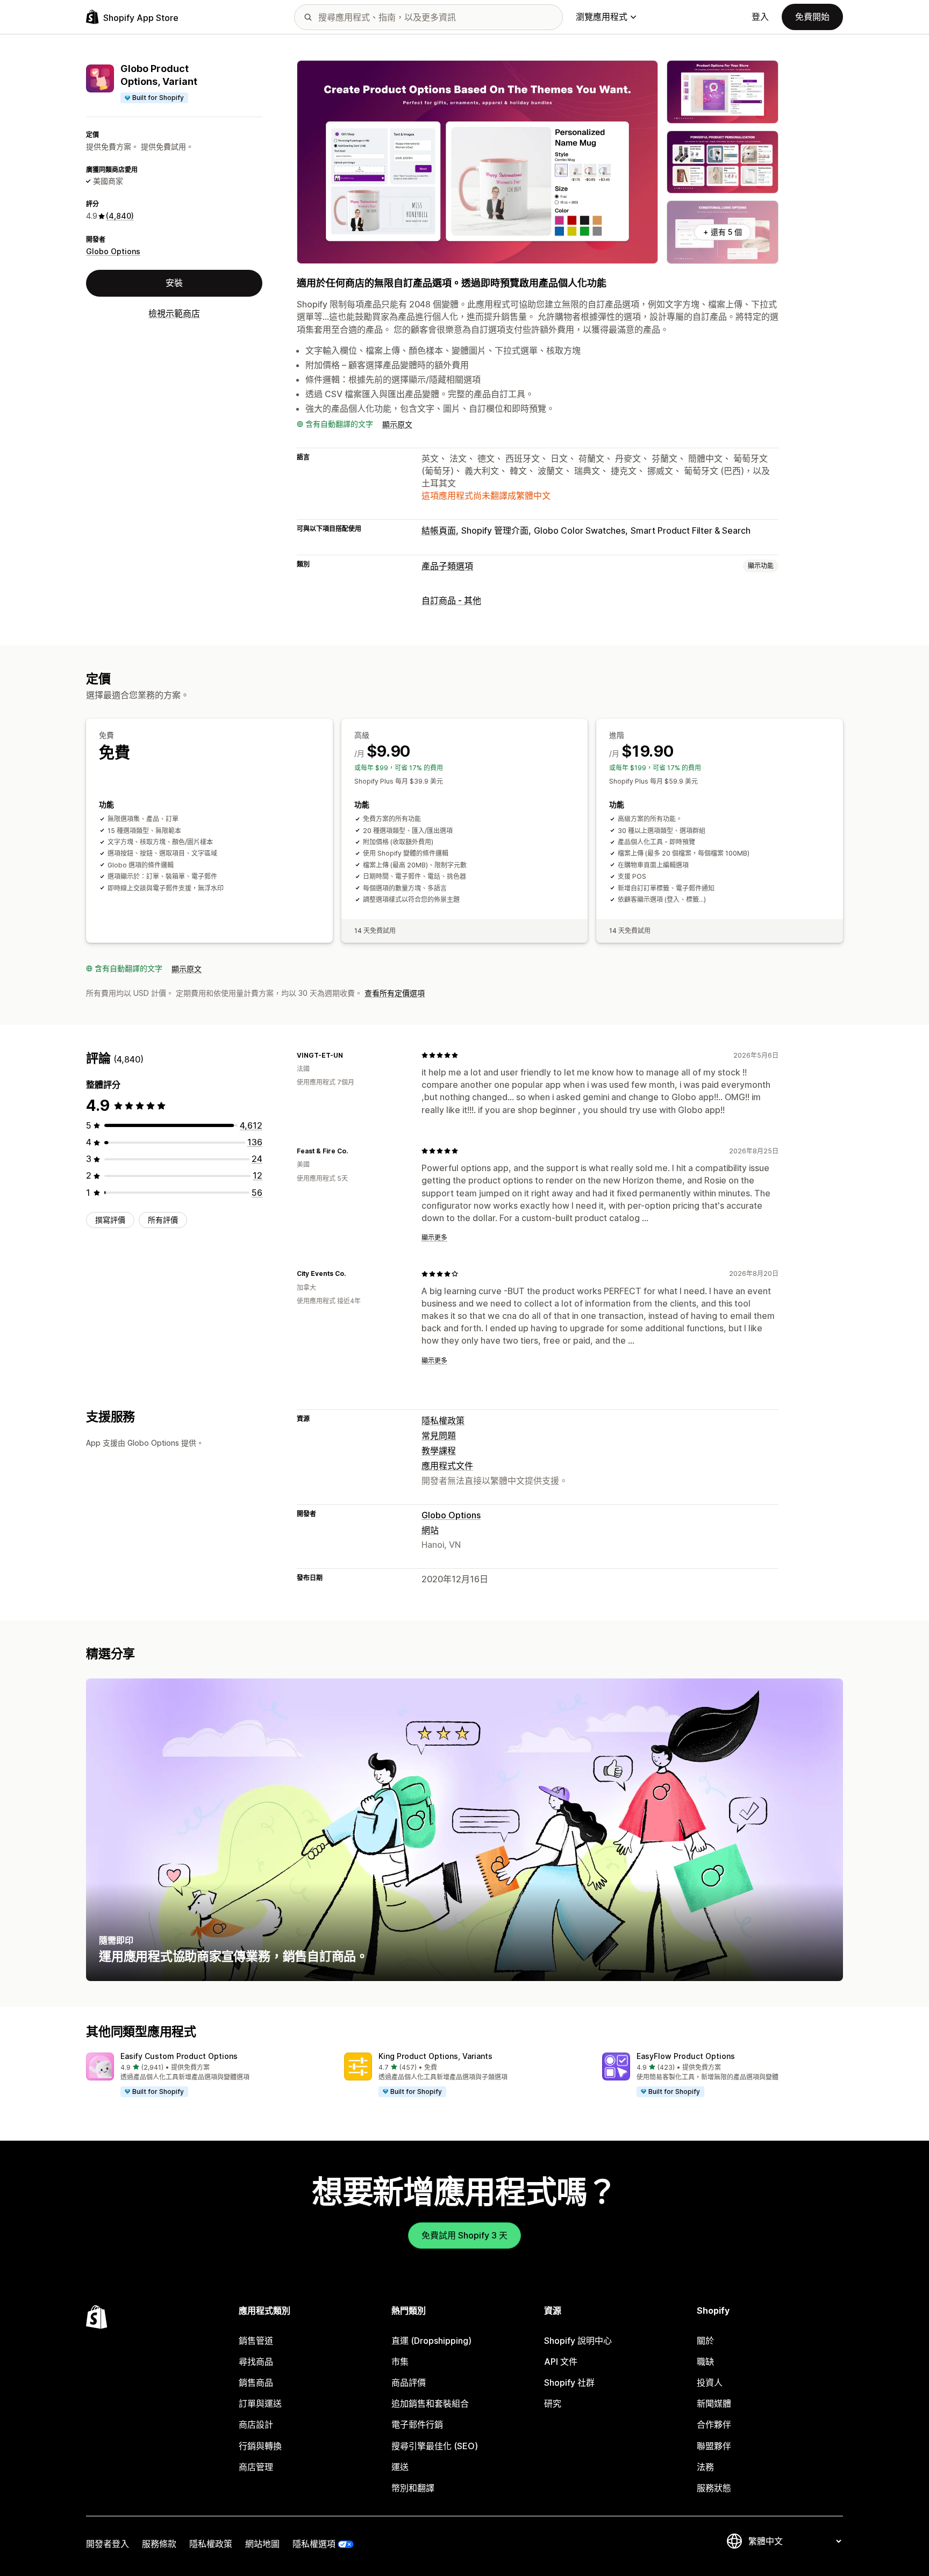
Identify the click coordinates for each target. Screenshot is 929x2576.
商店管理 (256, 2467)
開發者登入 (108, 2544)
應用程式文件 (447, 1466)
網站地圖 (262, 2544)
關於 (705, 2341)
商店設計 (256, 2424)
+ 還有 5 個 (723, 232)
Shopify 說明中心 (578, 2341)
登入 (760, 17)
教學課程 (439, 1451)
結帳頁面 (439, 530)
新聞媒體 (714, 2403)
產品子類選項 (447, 566)
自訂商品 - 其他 (451, 600)
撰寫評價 (110, 1220)
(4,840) (120, 216)
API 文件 (561, 2362)
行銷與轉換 (260, 2446)
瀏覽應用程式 (602, 17)
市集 (400, 2362)
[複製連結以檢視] (349, 1055)
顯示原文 (397, 424)
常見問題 (439, 1436)
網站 (430, 1530)
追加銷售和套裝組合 (430, 2403)
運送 (400, 2467)
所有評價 (163, 1220)
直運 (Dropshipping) (431, 2341)
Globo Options (113, 251)
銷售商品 (256, 2383)
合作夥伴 (714, 2424)
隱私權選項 (314, 2544)
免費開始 (812, 17)
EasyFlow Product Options (686, 2056)
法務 (705, 2467)
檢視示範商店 (174, 313)
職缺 (705, 2362)
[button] (206, 2075)
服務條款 (159, 2544)
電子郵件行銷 (417, 2424)
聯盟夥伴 (714, 2446)
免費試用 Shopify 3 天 (464, 2235)
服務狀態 (714, 2488)
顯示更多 (434, 1237)
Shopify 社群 (569, 2383)
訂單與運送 (260, 2403)
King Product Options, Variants (435, 2056)
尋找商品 (256, 2362)
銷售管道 (256, 2341)
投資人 (710, 2383)
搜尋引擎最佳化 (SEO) (435, 2446)
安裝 (174, 283)
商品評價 (409, 2383)
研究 (553, 2403)
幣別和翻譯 (413, 2488)
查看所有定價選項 (395, 993)
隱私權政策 (443, 1420)
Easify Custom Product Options (179, 2056)
